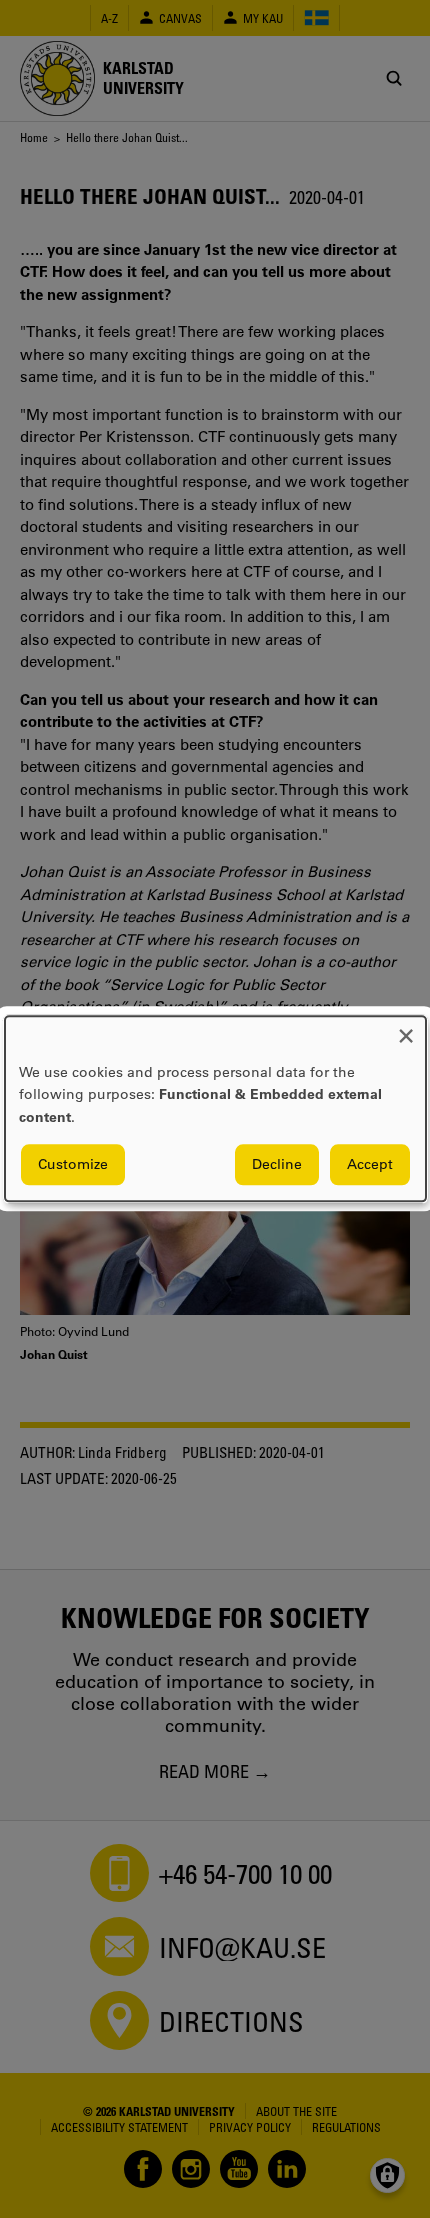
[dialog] (215, 1108)
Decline (277, 1165)
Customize (73, 1165)
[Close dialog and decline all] (406, 1028)
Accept (370, 1165)
